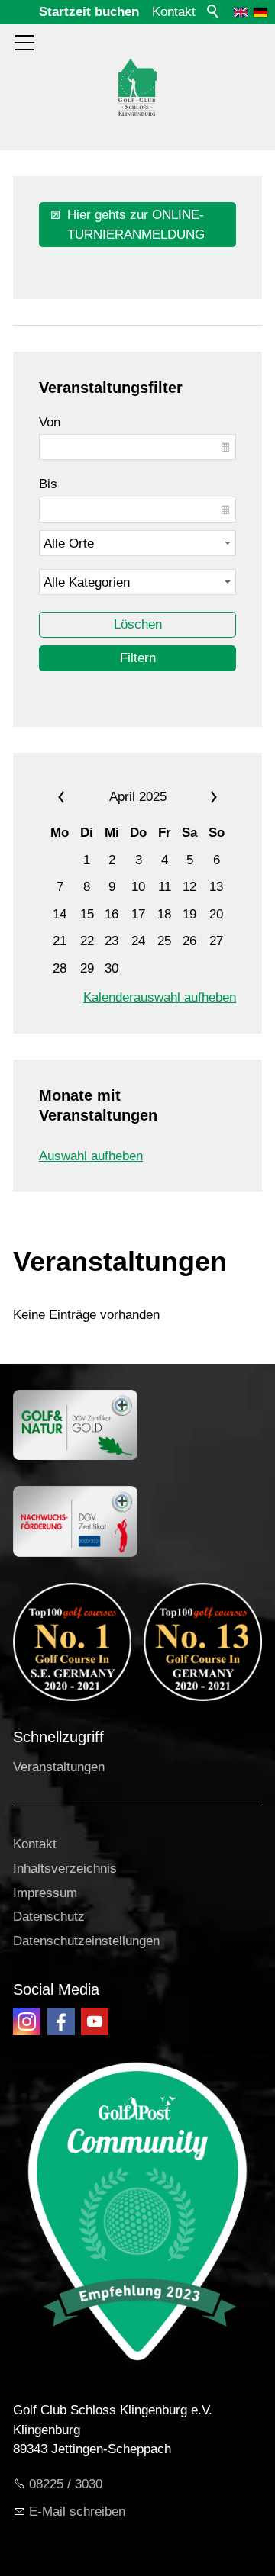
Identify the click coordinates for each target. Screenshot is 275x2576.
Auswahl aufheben (91, 1156)
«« (74, 797)
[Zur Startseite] (137, 87)
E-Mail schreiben (77, 2512)
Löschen (138, 624)
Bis (48, 484)
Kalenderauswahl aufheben (160, 997)
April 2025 (138, 797)
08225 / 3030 (66, 2484)
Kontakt (174, 12)
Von (50, 422)
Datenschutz (49, 1917)
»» (201, 797)
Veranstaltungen (59, 1767)
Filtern (138, 658)
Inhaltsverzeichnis (65, 1868)
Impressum (45, 1893)
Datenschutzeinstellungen (86, 1941)
